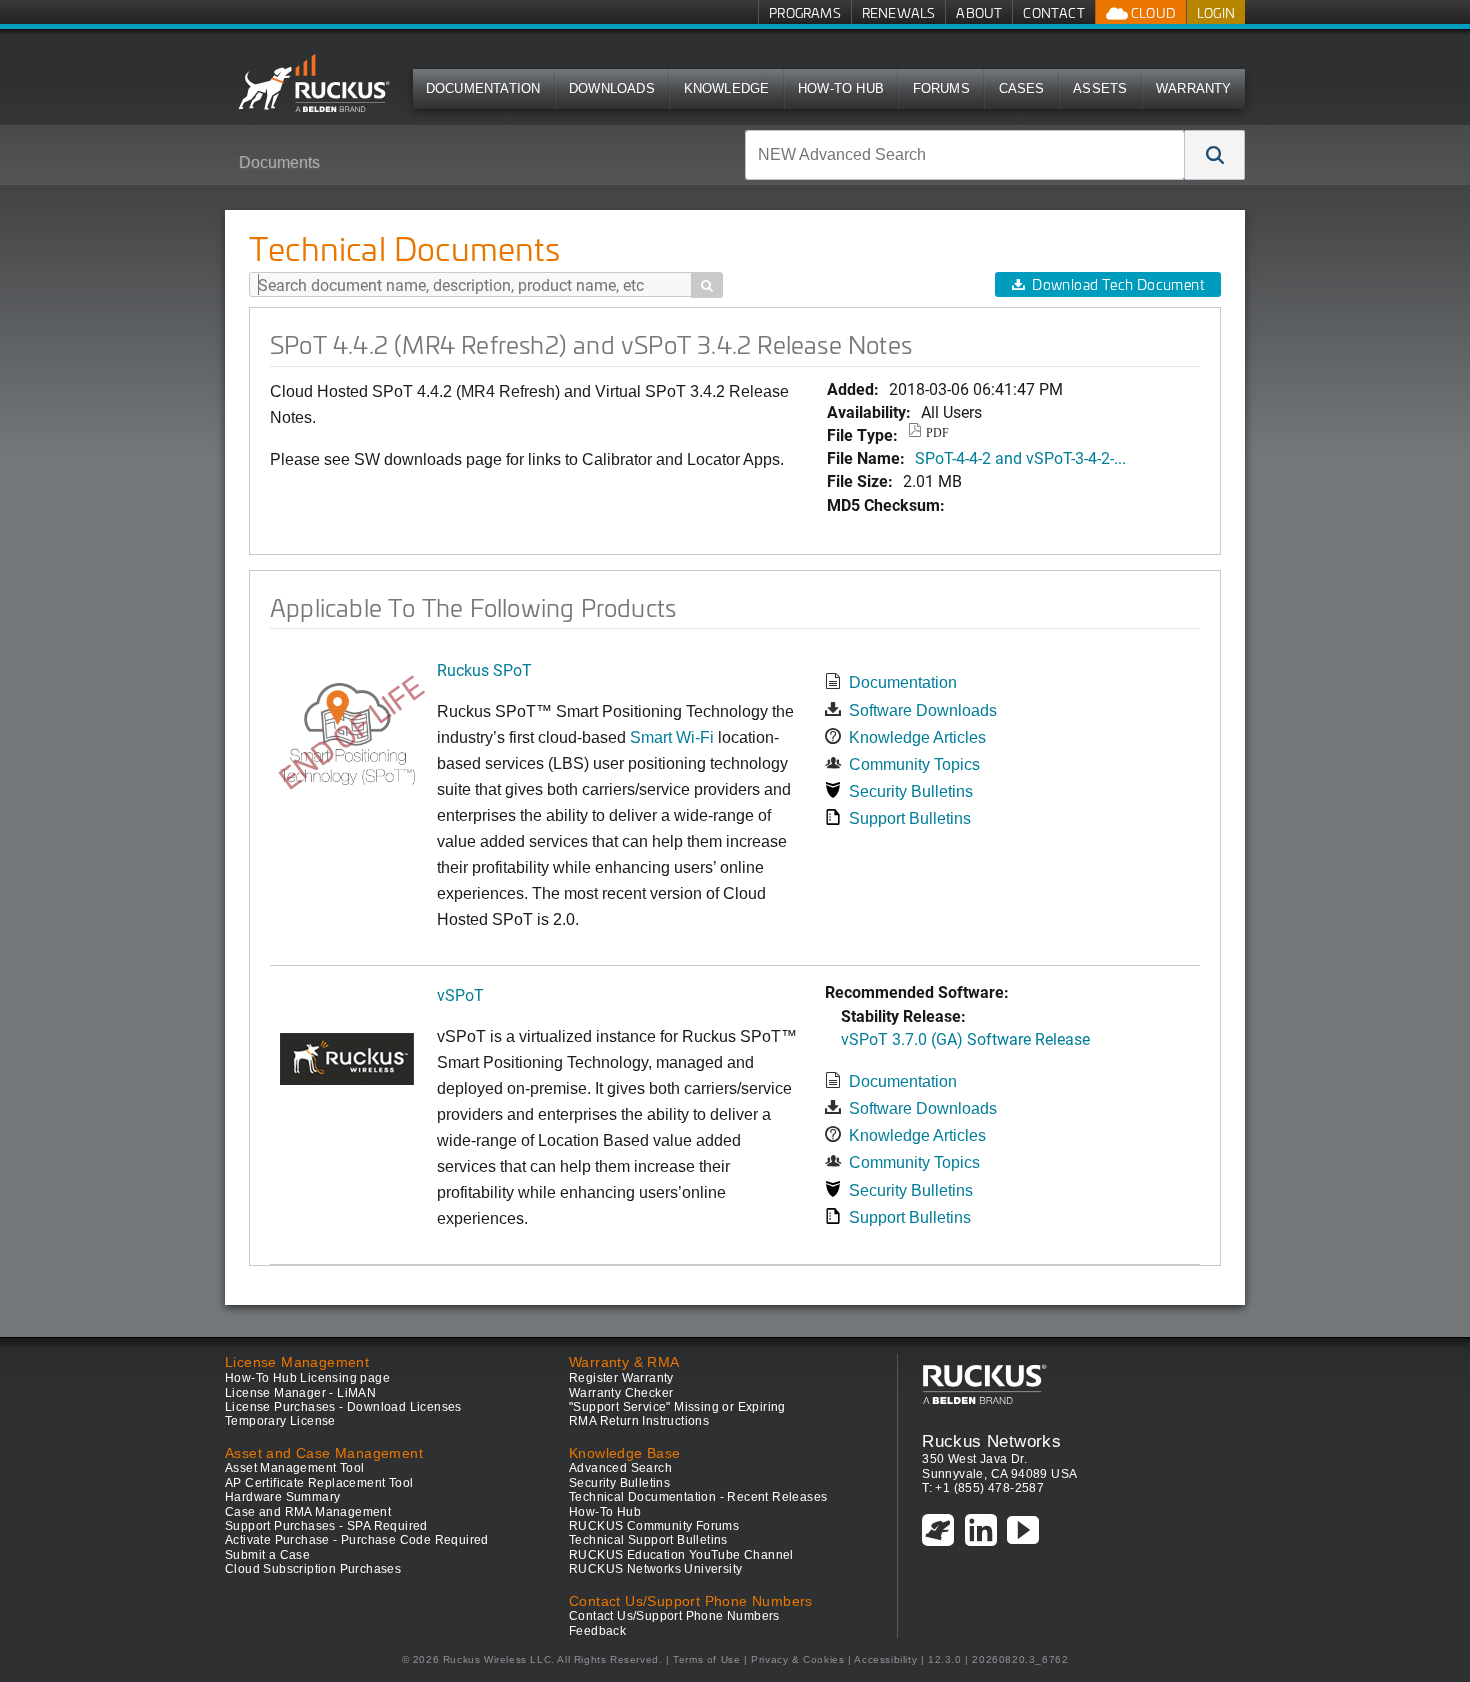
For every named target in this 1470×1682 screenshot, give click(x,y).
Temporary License (280, 1421)
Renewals (899, 12)
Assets (1100, 88)
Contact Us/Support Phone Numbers (674, 1616)
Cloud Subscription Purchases (313, 1569)
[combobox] (965, 155)
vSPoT (460, 994)
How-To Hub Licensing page (307, 1378)
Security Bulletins (911, 791)
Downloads (612, 88)
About (979, 12)
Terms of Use (706, 1659)
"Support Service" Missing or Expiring (677, 1407)
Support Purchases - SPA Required (326, 1526)
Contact (1053, 12)
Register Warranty (621, 1378)
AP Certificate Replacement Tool (319, 1483)
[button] (1215, 155)
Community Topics (914, 764)
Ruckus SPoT (484, 669)
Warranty (1194, 88)
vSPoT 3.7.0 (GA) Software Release (965, 1038)
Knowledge (727, 88)
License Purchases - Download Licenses (343, 1407)
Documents (279, 162)
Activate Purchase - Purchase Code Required (357, 1540)
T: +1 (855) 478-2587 (983, 1488)
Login (1216, 12)
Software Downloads (923, 710)
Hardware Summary (282, 1497)
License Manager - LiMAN (300, 1393)
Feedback (597, 1631)
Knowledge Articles (917, 737)
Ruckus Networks (991, 1441)
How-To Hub (841, 88)
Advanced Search (620, 1468)
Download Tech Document (1118, 284)
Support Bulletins (910, 818)
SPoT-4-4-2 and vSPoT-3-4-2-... (1020, 457)
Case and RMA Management (308, 1512)
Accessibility (885, 1659)
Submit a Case (267, 1555)
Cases (1022, 88)
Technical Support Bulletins (648, 1540)
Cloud (1152, 12)
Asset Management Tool (294, 1468)
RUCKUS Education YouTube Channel (681, 1555)
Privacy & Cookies (797, 1659)
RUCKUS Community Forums (654, 1526)
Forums (941, 88)
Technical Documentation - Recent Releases (698, 1497)
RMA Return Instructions (639, 1421)
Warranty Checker (621, 1393)
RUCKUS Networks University (655, 1569)
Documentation (483, 88)
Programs (805, 12)
